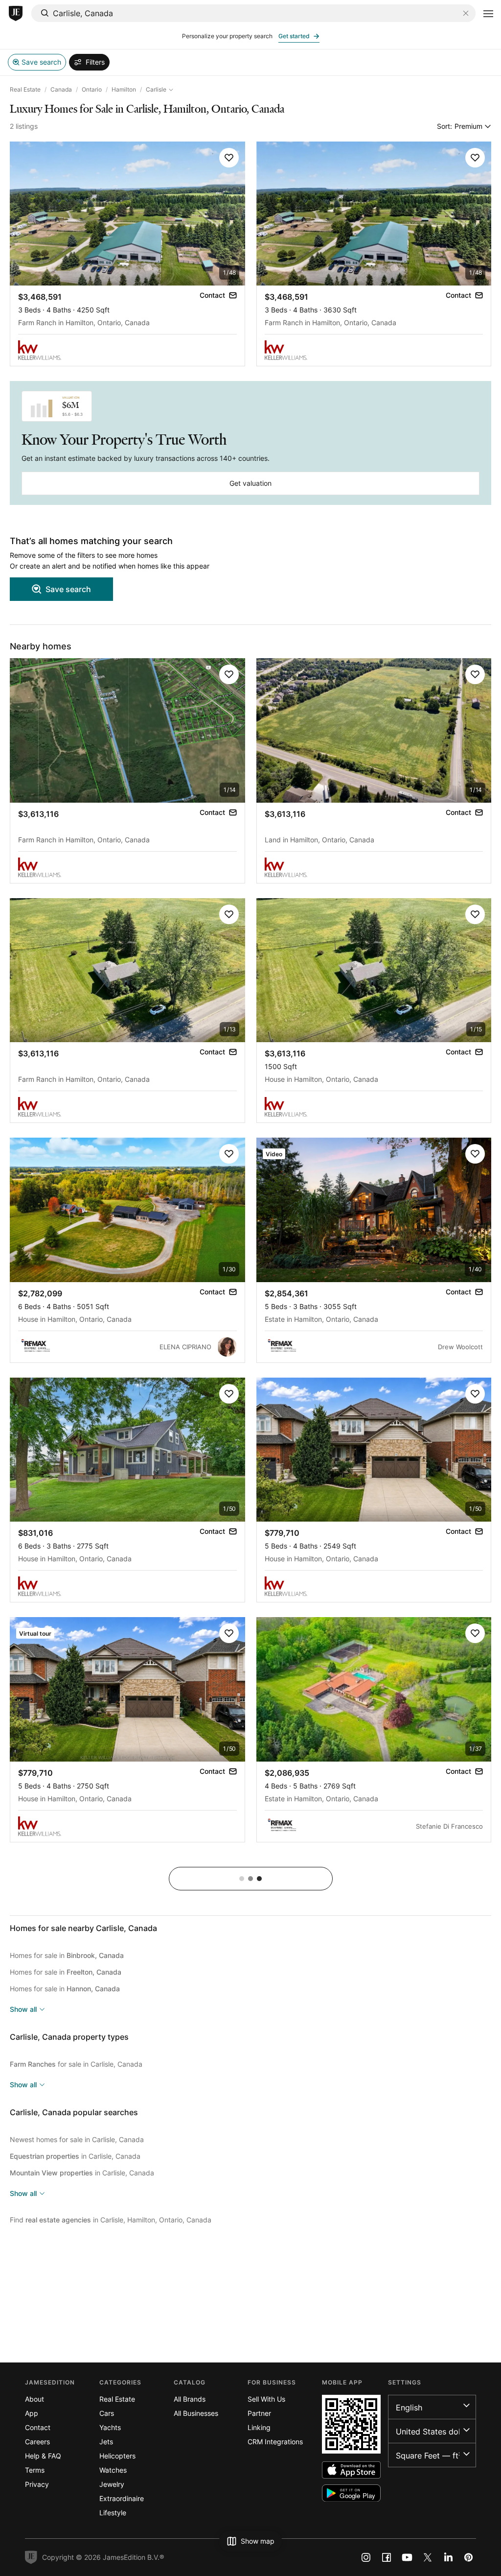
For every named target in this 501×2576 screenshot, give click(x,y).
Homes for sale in (67, 1955)
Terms (35, 2470)
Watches (113, 2470)
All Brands (190, 2399)
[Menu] (488, 14)
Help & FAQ (43, 2456)
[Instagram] (366, 2557)
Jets (106, 2442)
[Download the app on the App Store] (351, 2470)
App (32, 2413)
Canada (61, 89)
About (34, 2399)
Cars (107, 2413)
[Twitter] (428, 2557)
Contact (38, 2427)
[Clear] (466, 13)
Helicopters (117, 2456)
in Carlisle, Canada (75, 2156)
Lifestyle (113, 2513)
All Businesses (196, 2413)
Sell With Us (266, 2399)
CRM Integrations (275, 2442)
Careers (37, 2442)
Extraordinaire (122, 2498)
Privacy (37, 2484)
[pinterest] (469, 2557)
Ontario (92, 89)
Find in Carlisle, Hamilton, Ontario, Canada (111, 2220)
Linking (259, 2427)
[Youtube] (407, 2557)
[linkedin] (448, 2557)
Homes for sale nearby (83, 1928)
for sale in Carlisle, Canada (76, 2064)
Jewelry (112, 2484)
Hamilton (124, 89)
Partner (259, 2413)
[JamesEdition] (16, 14)
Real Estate (25, 89)
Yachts (110, 2427)
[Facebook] (387, 2557)
